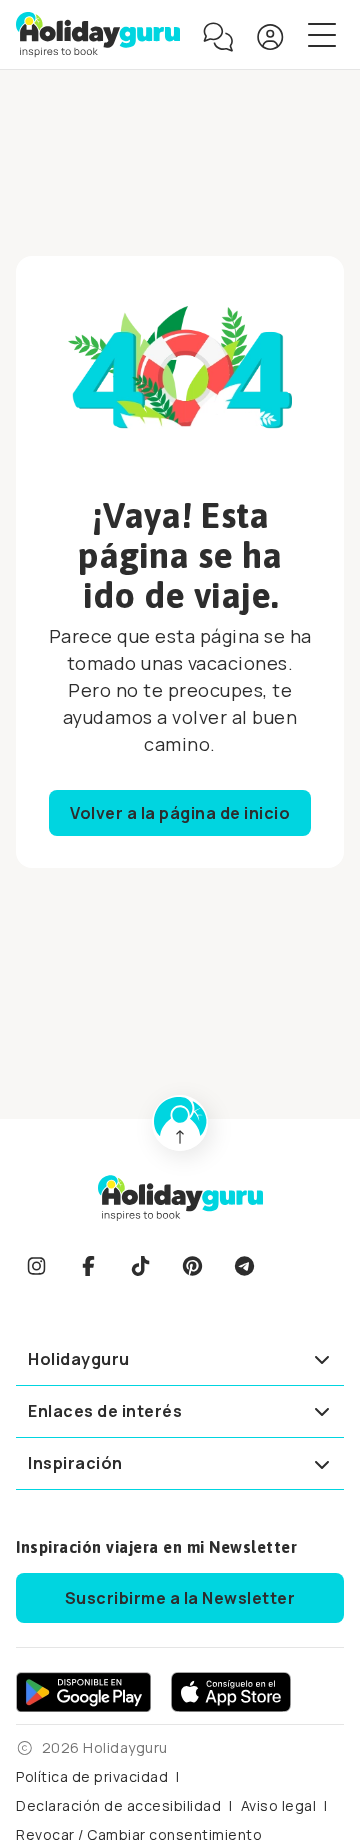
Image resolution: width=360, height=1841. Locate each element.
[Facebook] (88, 1266)
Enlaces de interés (105, 1411)
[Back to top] (180, 1123)
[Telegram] (244, 1266)
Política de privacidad (92, 1776)
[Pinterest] (192, 1266)
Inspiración (75, 1463)
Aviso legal (279, 1805)
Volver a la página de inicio (180, 813)
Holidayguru (79, 1359)
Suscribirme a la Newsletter (180, 1598)
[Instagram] (36, 1266)
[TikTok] (140, 1266)
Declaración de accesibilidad (118, 1805)
